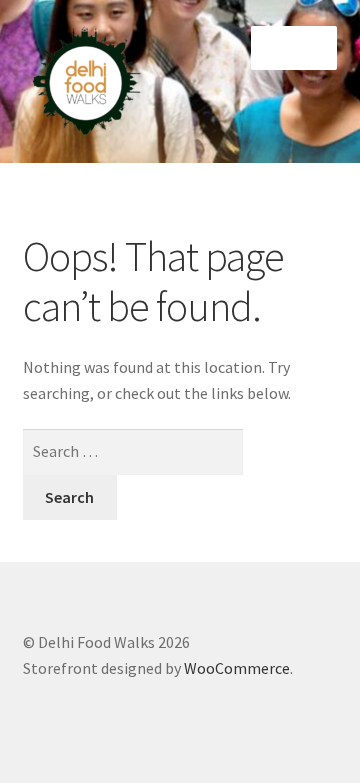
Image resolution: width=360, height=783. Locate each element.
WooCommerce (237, 668)
